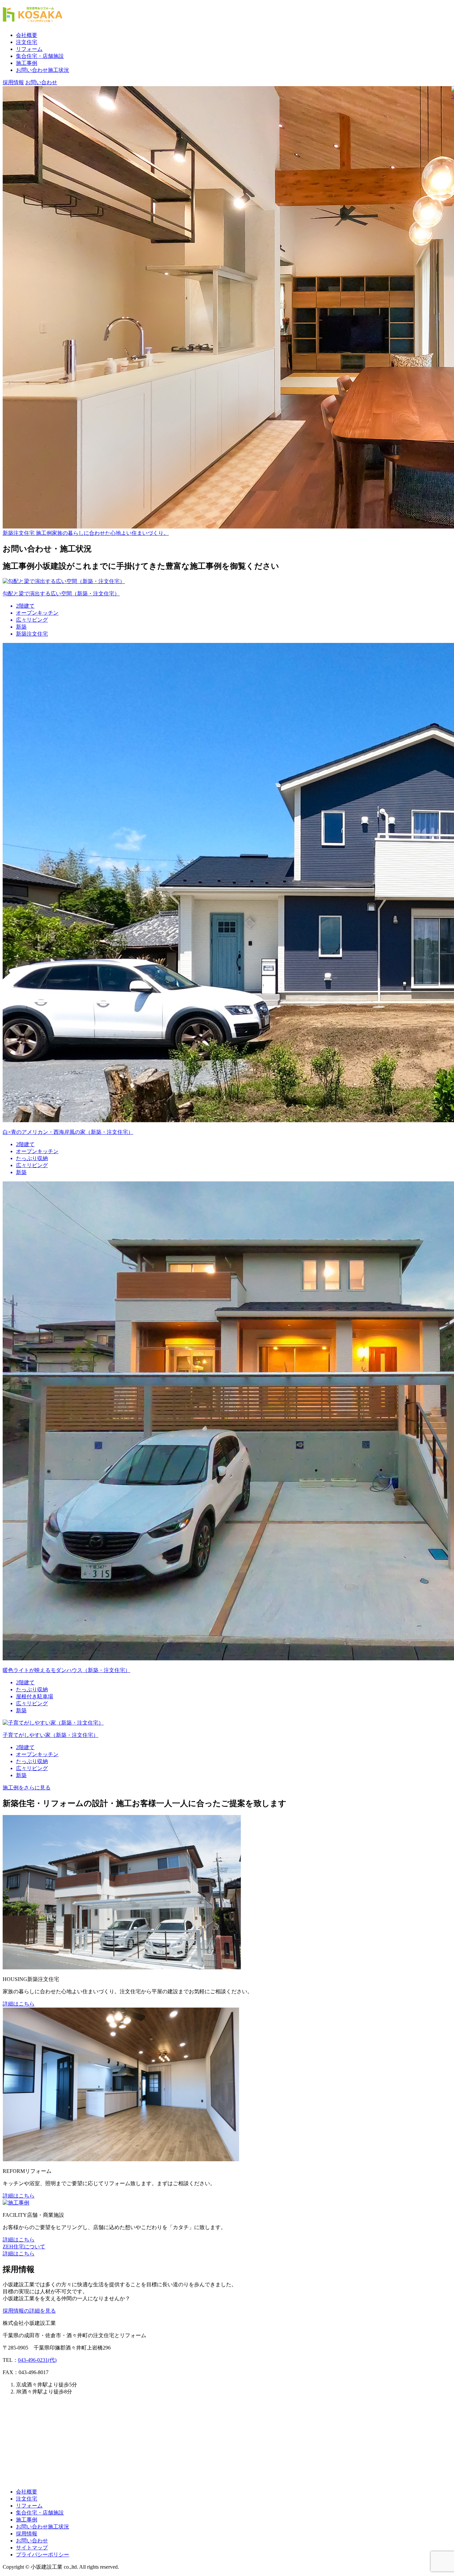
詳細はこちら (19, 2004)
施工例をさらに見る (27, 1788)
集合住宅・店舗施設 (40, 56)
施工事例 (27, 63)
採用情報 (27, 2534)
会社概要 (27, 35)
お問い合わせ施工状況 (43, 70)
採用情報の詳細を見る (29, 2311)
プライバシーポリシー (43, 2555)
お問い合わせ (32, 2541)
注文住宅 (27, 42)
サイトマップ (32, 2548)
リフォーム (29, 49)
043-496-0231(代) (37, 2360)
